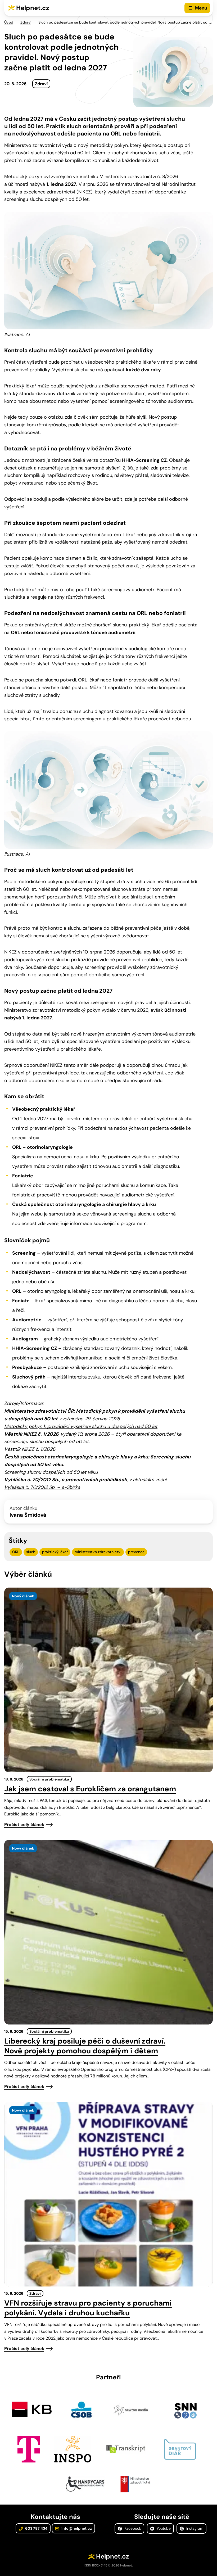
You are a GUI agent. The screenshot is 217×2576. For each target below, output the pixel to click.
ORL (16, 1552)
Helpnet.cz (33, 8)
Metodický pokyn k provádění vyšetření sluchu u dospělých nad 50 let (81, 1426)
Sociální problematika (49, 1779)
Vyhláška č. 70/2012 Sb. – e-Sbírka (42, 1487)
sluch (31, 1552)
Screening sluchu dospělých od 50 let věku (51, 1472)
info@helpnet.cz (76, 2528)
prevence (136, 1552)
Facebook (132, 2528)
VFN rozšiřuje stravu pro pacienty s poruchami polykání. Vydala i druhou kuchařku (88, 2308)
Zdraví (26, 22)
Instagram (194, 2528)
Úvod (9, 22)
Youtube (163, 2528)
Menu (201, 8)
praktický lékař (55, 1552)
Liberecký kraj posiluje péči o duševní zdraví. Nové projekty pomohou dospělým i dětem (85, 2046)
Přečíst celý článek (24, 1825)
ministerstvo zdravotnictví (98, 1552)
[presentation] (108, 1680)
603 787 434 (36, 2528)
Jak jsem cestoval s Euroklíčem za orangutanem (90, 1789)
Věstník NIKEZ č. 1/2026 (30, 1449)
